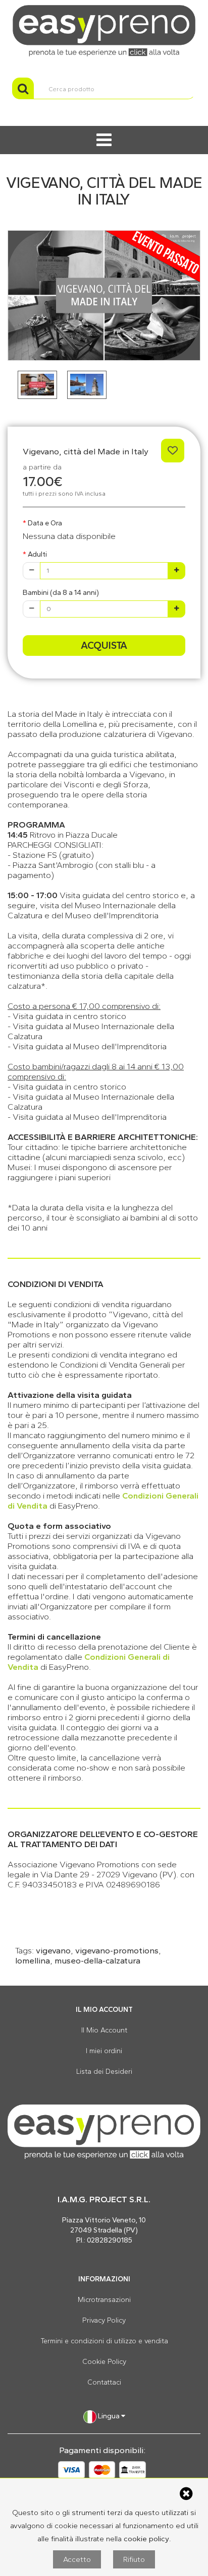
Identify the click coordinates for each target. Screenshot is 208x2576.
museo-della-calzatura (97, 1960)
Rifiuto (134, 2559)
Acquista (104, 645)
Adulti (37, 554)
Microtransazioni (104, 2300)
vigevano (53, 1950)
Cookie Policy (104, 2362)
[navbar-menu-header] (104, 140)
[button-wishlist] (173, 451)
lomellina (33, 1960)
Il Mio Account (104, 2030)
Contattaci (104, 2382)
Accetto (77, 2559)
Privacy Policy (104, 2320)
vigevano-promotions (117, 1950)
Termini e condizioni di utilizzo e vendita (104, 2341)
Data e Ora (45, 523)
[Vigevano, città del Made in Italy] (104, 295)
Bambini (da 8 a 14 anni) (61, 593)
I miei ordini (104, 2051)
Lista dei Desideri (104, 2072)
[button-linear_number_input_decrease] (32, 571)
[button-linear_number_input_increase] (176, 571)
